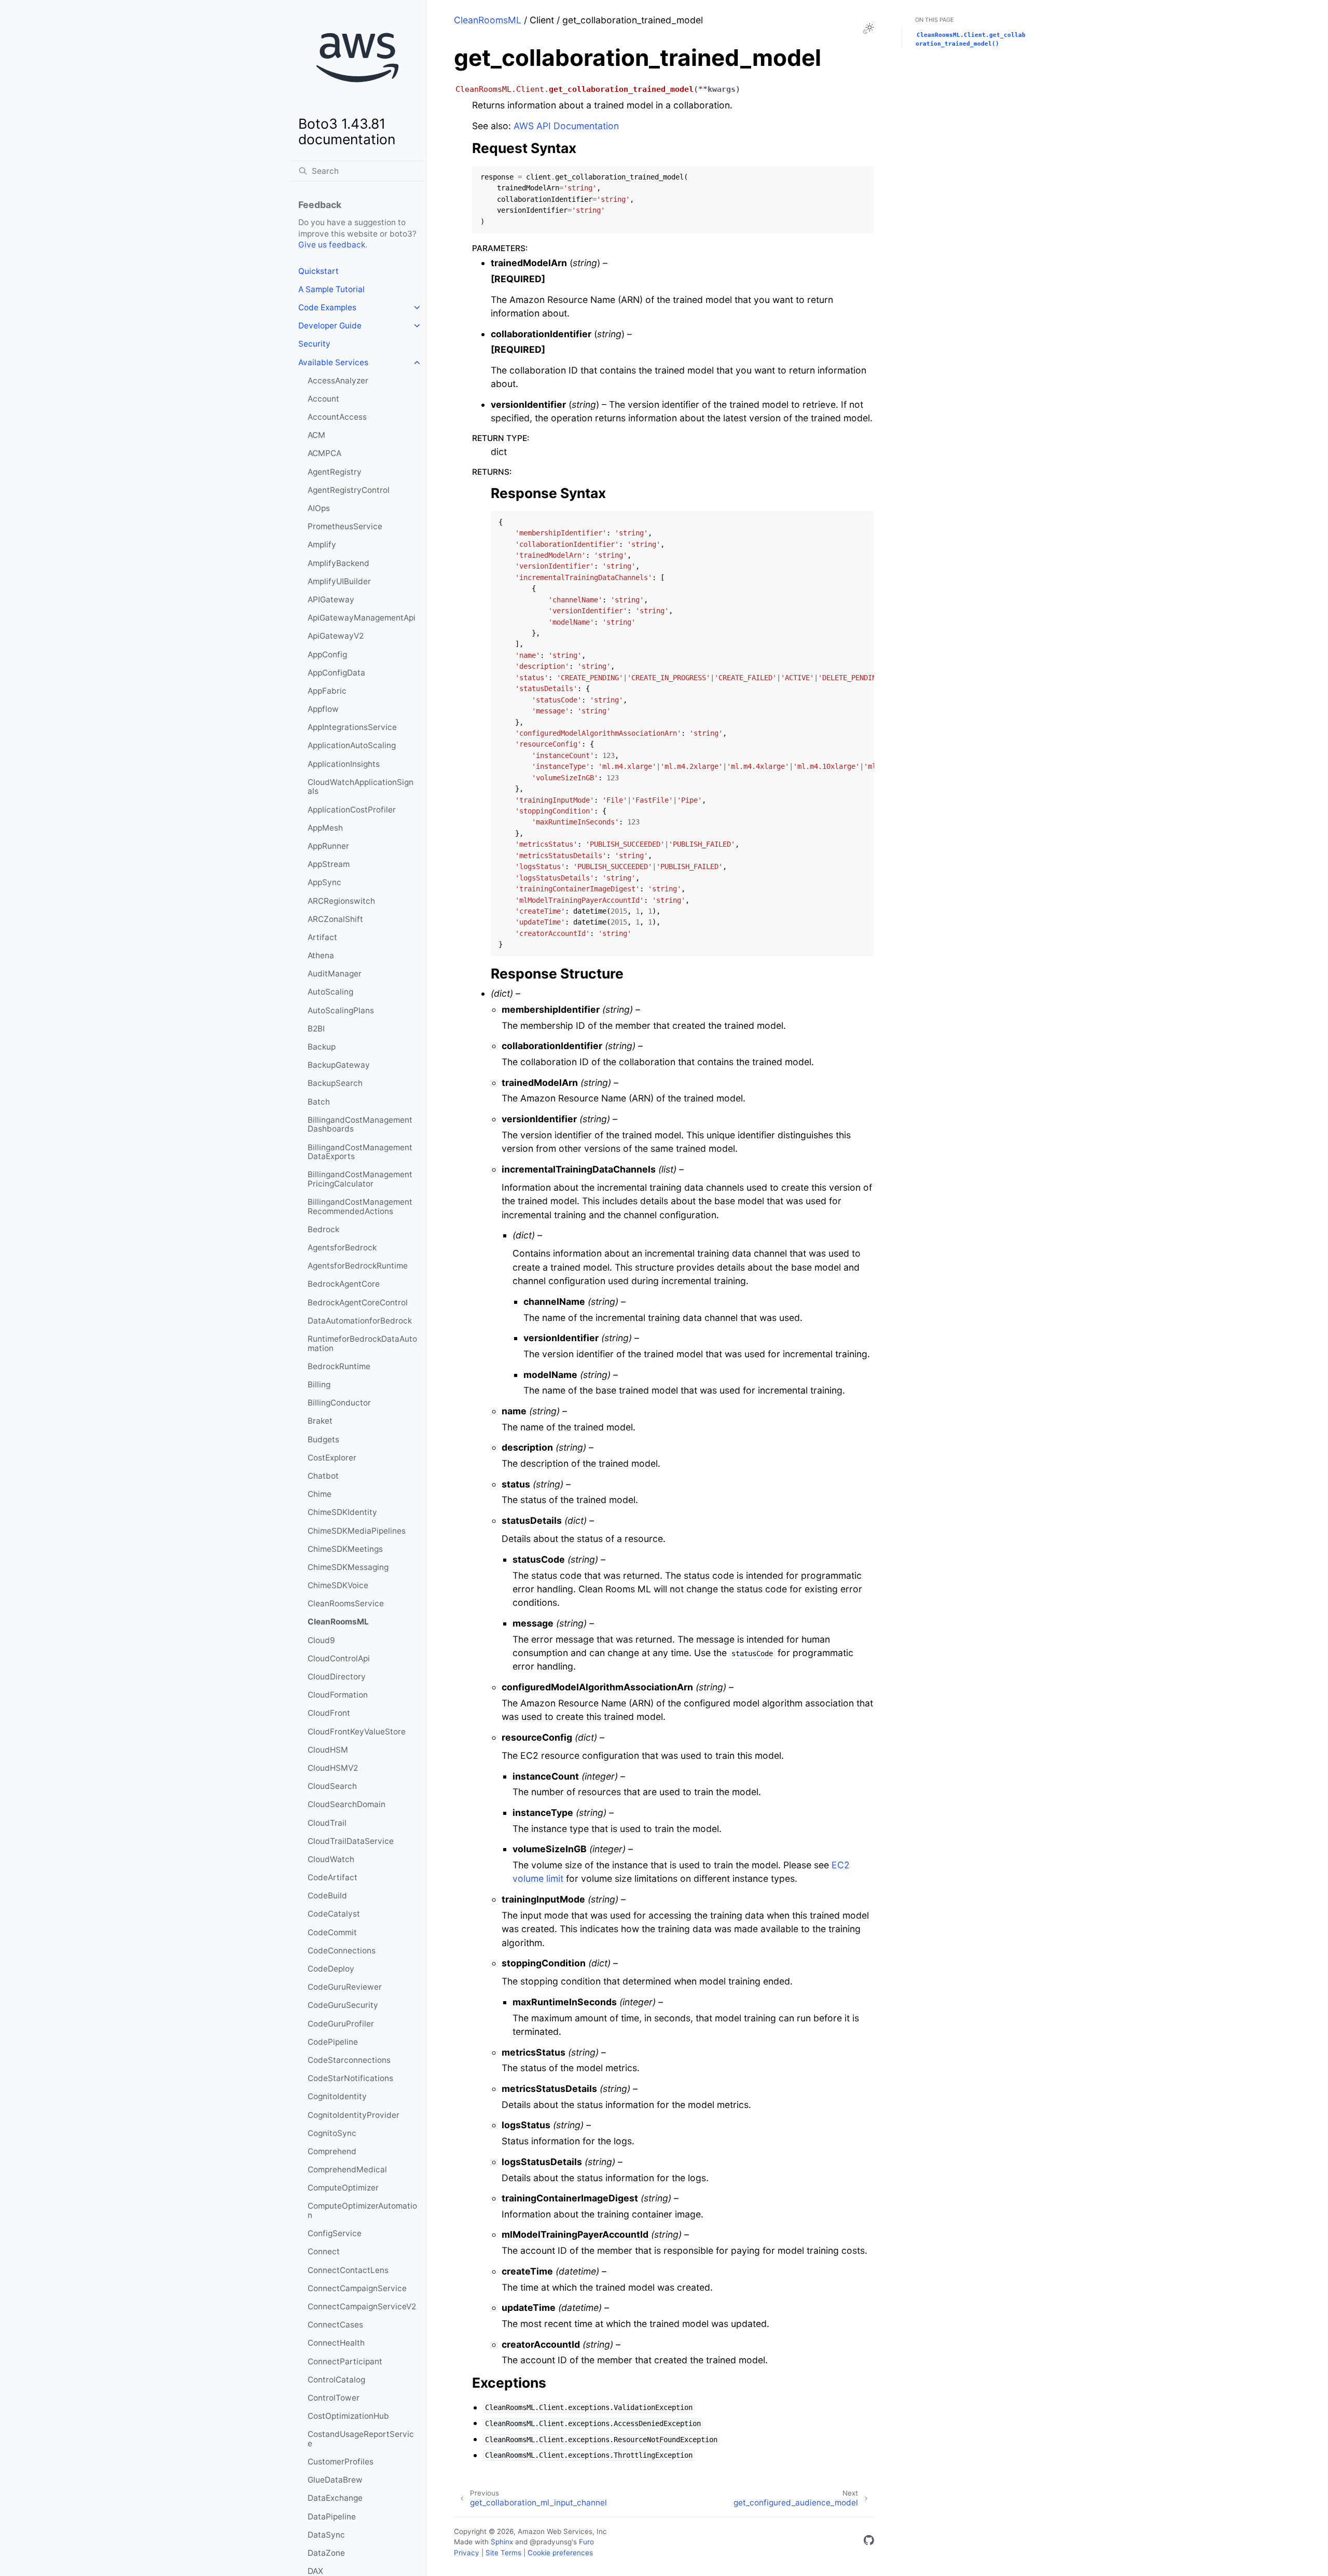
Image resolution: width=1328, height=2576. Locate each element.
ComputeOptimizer (343, 2188)
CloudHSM (328, 1750)
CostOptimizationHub (348, 2416)
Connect (324, 2251)
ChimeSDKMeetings (345, 1549)
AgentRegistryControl (349, 490)
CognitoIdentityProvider (354, 2115)
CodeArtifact (333, 1877)
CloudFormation (338, 1695)
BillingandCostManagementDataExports (360, 1152)
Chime (320, 1494)
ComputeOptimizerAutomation (362, 2210)
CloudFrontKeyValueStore (357, 1732)
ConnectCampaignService (357, 2288)
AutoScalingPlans (341, 1010)
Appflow (323, 709)
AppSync (324, 882)
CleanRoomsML (338, 1622)
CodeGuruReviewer (345, 1987)
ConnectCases (335, 2325)
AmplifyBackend (338, 563)
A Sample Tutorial (331, 289)
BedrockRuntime (339, 1366)
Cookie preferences (560, 2553)
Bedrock (323, 1229)
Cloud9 (321, 1640)
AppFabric (327, 691)
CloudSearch (332, 1786)
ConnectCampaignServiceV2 (362, 2306)
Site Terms (503, 2553)
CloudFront (329, 1713)
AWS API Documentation (566, 126)
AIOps (319, 508)
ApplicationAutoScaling (352, 745)
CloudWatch (331, 1859)
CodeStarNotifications (350, 2078)
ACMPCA (324, 453)
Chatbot (323, 1476)
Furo (586, 2542)
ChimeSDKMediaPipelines (357, 1531)
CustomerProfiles (341, 2462)
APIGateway (331, 600)
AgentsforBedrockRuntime (358, 1266)
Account (323, 399)
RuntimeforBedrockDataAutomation (362, 1344)
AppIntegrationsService (352, 727)
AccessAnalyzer (338, 381)
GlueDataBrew (335, 2480)
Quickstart (319, 271)
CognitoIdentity (337, 2096)
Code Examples (327, 307)
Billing (319, 1385)
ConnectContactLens (348, 2270)
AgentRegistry (335, 472)
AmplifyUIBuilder (339, 581)
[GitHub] (869, 2542)
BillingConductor (339, 1403)
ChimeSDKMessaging (348, 1567)
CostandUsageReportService (361, 2439)
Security (314, 344)
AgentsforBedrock (342, 1248)
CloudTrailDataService (351, 1841)
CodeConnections (342, 1951)
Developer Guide (330, 326)
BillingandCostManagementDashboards (360, 1125)
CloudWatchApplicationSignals (361, 787)
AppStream (329, 864)
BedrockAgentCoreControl (358, 1303)
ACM (316, 435)
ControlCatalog (336, 2380)
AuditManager (335, 974)
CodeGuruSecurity (343, 2005)
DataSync (326, 2535)
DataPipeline (332, 2517)
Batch (319, 1102)
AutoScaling (330, 992)
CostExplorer (332, 1458)
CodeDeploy (331, 1969)
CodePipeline (333, 2042)
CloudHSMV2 (333, 1768)
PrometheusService (345, 526)
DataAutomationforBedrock (360, 1321)
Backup (322, 1047)
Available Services (333, 362)
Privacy (467, 2553)
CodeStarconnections (349, 2060)
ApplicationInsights (344, 764)
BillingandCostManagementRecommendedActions (360, 1207)
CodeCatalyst (334, 1914)
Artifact (322, 937)
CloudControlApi (339, 1658)
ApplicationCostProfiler (352, 810)
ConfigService (335, 2233)
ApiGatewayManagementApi (362, 618)
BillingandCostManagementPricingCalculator (360, 1179)
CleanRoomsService (346, 1603)
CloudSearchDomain (347, 1804)
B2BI (316, 1029)
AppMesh (325, 828)
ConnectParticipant (345, 2361)
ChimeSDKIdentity (342, 1512)
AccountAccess (337, 417)
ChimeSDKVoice (338, 1585)
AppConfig (327, 655)
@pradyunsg (551, 2542)
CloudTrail (327, 1823)
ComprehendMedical (347, 2169)
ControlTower (334, 2398)
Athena (321, 955)
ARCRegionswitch (341, 901)
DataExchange (335, 2498)
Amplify (322, 545)
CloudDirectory (337, 1677)
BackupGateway (339, 1065)
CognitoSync (332, 2133)
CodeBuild (327, 1896)
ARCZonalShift (335, 919)
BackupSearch (335, 1083)
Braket (320, 1421)
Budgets (323, 1439)
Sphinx (502, 2542)
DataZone (326, 2553)
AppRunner (328, 846)
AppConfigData (336, 673)
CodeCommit (332, 1932)
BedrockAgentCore (344, 1284)
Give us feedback (332, 245)
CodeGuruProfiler (341, 2024)
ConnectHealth (336, 2343)
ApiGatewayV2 (336, 636)
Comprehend (332, 2151)
